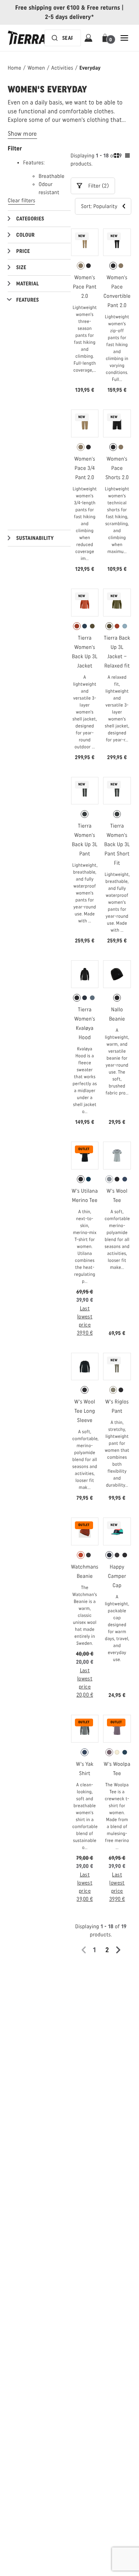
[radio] (81, 266)
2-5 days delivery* (70, 17)
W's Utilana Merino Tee (85, 1196)
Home (14, 68)
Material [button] (28, 284)
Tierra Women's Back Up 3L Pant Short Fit (117, 844)
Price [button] (23, 251)
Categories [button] (30, 219)
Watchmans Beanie (85, 1571)
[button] (106, 38)
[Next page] (121, 1950)
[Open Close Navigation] (124, 38)
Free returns (103, 8)
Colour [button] (25, 235)
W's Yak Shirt (85, 1769)
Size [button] (21, 267)
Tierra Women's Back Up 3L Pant (85, 840)
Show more (22, 134)
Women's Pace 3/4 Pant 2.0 (85, 468)
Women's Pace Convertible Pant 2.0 (117, 291)
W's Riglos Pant (117, 1406)
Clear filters (21, 201)
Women (36, 68)
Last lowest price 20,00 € (85, 1683)
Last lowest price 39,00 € (85, 1887)
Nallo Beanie (117, 1014)
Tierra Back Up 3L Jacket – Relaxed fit (117, 652)
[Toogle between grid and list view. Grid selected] (122, 157)
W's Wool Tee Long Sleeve (85, 1411)
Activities (62, 68)
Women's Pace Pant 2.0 (85, 287)
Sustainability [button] (35, 538)
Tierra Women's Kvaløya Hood (85, 1023)
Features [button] (28, 300)
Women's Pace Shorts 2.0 (117, 468)
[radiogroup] (85, 266)
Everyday (90, 68)
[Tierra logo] (27, 38)
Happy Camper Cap (117, 1576)
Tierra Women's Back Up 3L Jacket (85, 652)
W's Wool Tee (117, 1196)
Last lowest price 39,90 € (85, 1321)
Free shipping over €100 (48, 8)
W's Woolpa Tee (117, 1769)
